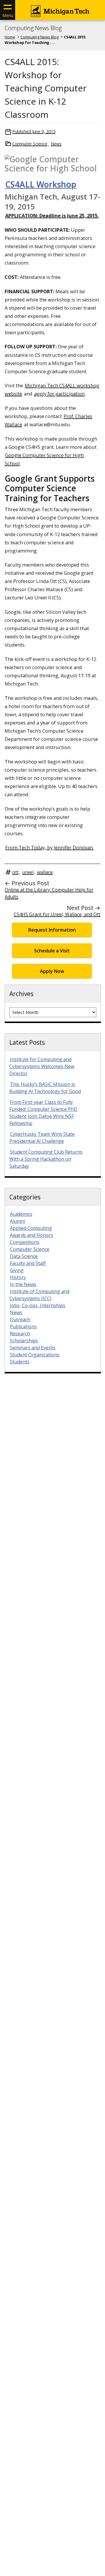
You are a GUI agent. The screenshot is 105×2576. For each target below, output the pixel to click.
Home (10, 37)
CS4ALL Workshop (41, 184)
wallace (45, 872)
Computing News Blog (33, 28)
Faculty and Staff (28, 1263)
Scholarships (24, 1341)
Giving (17, 1270)
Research (20, 1334)
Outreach (20, 1319)
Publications (23, 1327)
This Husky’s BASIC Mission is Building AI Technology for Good (45, 1088)
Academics (21, 1214)
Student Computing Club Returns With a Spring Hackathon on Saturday (46, 1159)
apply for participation (59, 394)
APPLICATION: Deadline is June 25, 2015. (52, 215)
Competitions (25, 1242)
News (56, 144)
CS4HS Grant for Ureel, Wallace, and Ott (57, 914)
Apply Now (52, 971)
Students (20, 1362)
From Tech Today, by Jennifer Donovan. (49, 847)
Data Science (24, 1256)
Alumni (17, 1221)
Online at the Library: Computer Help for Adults (49, 893)
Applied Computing (31, 1228)
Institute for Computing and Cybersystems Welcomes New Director (42, 1066)
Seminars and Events (33, 1348)
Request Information (52, 930)
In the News (23, 1284)
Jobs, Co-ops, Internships (38, 1305)
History (18, 1277)
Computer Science (30, 144)
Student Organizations (35, 1355)
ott (15, 872)
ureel (28, 872)
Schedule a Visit (52, 951)
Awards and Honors (32, 1235)
